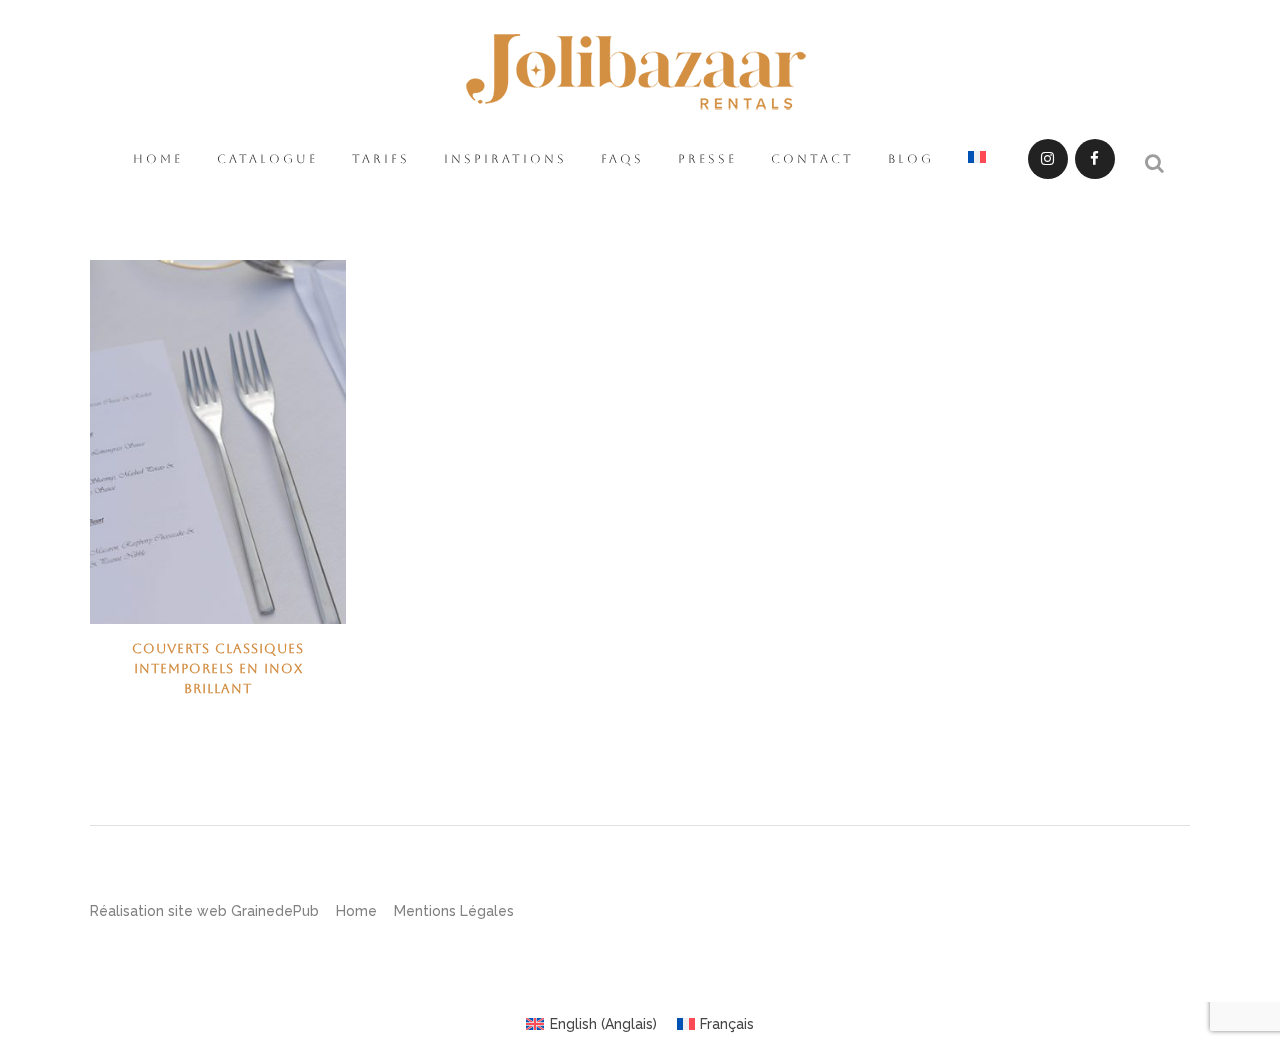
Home (356, 911)
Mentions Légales (454, 911)
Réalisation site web (158, 911)
